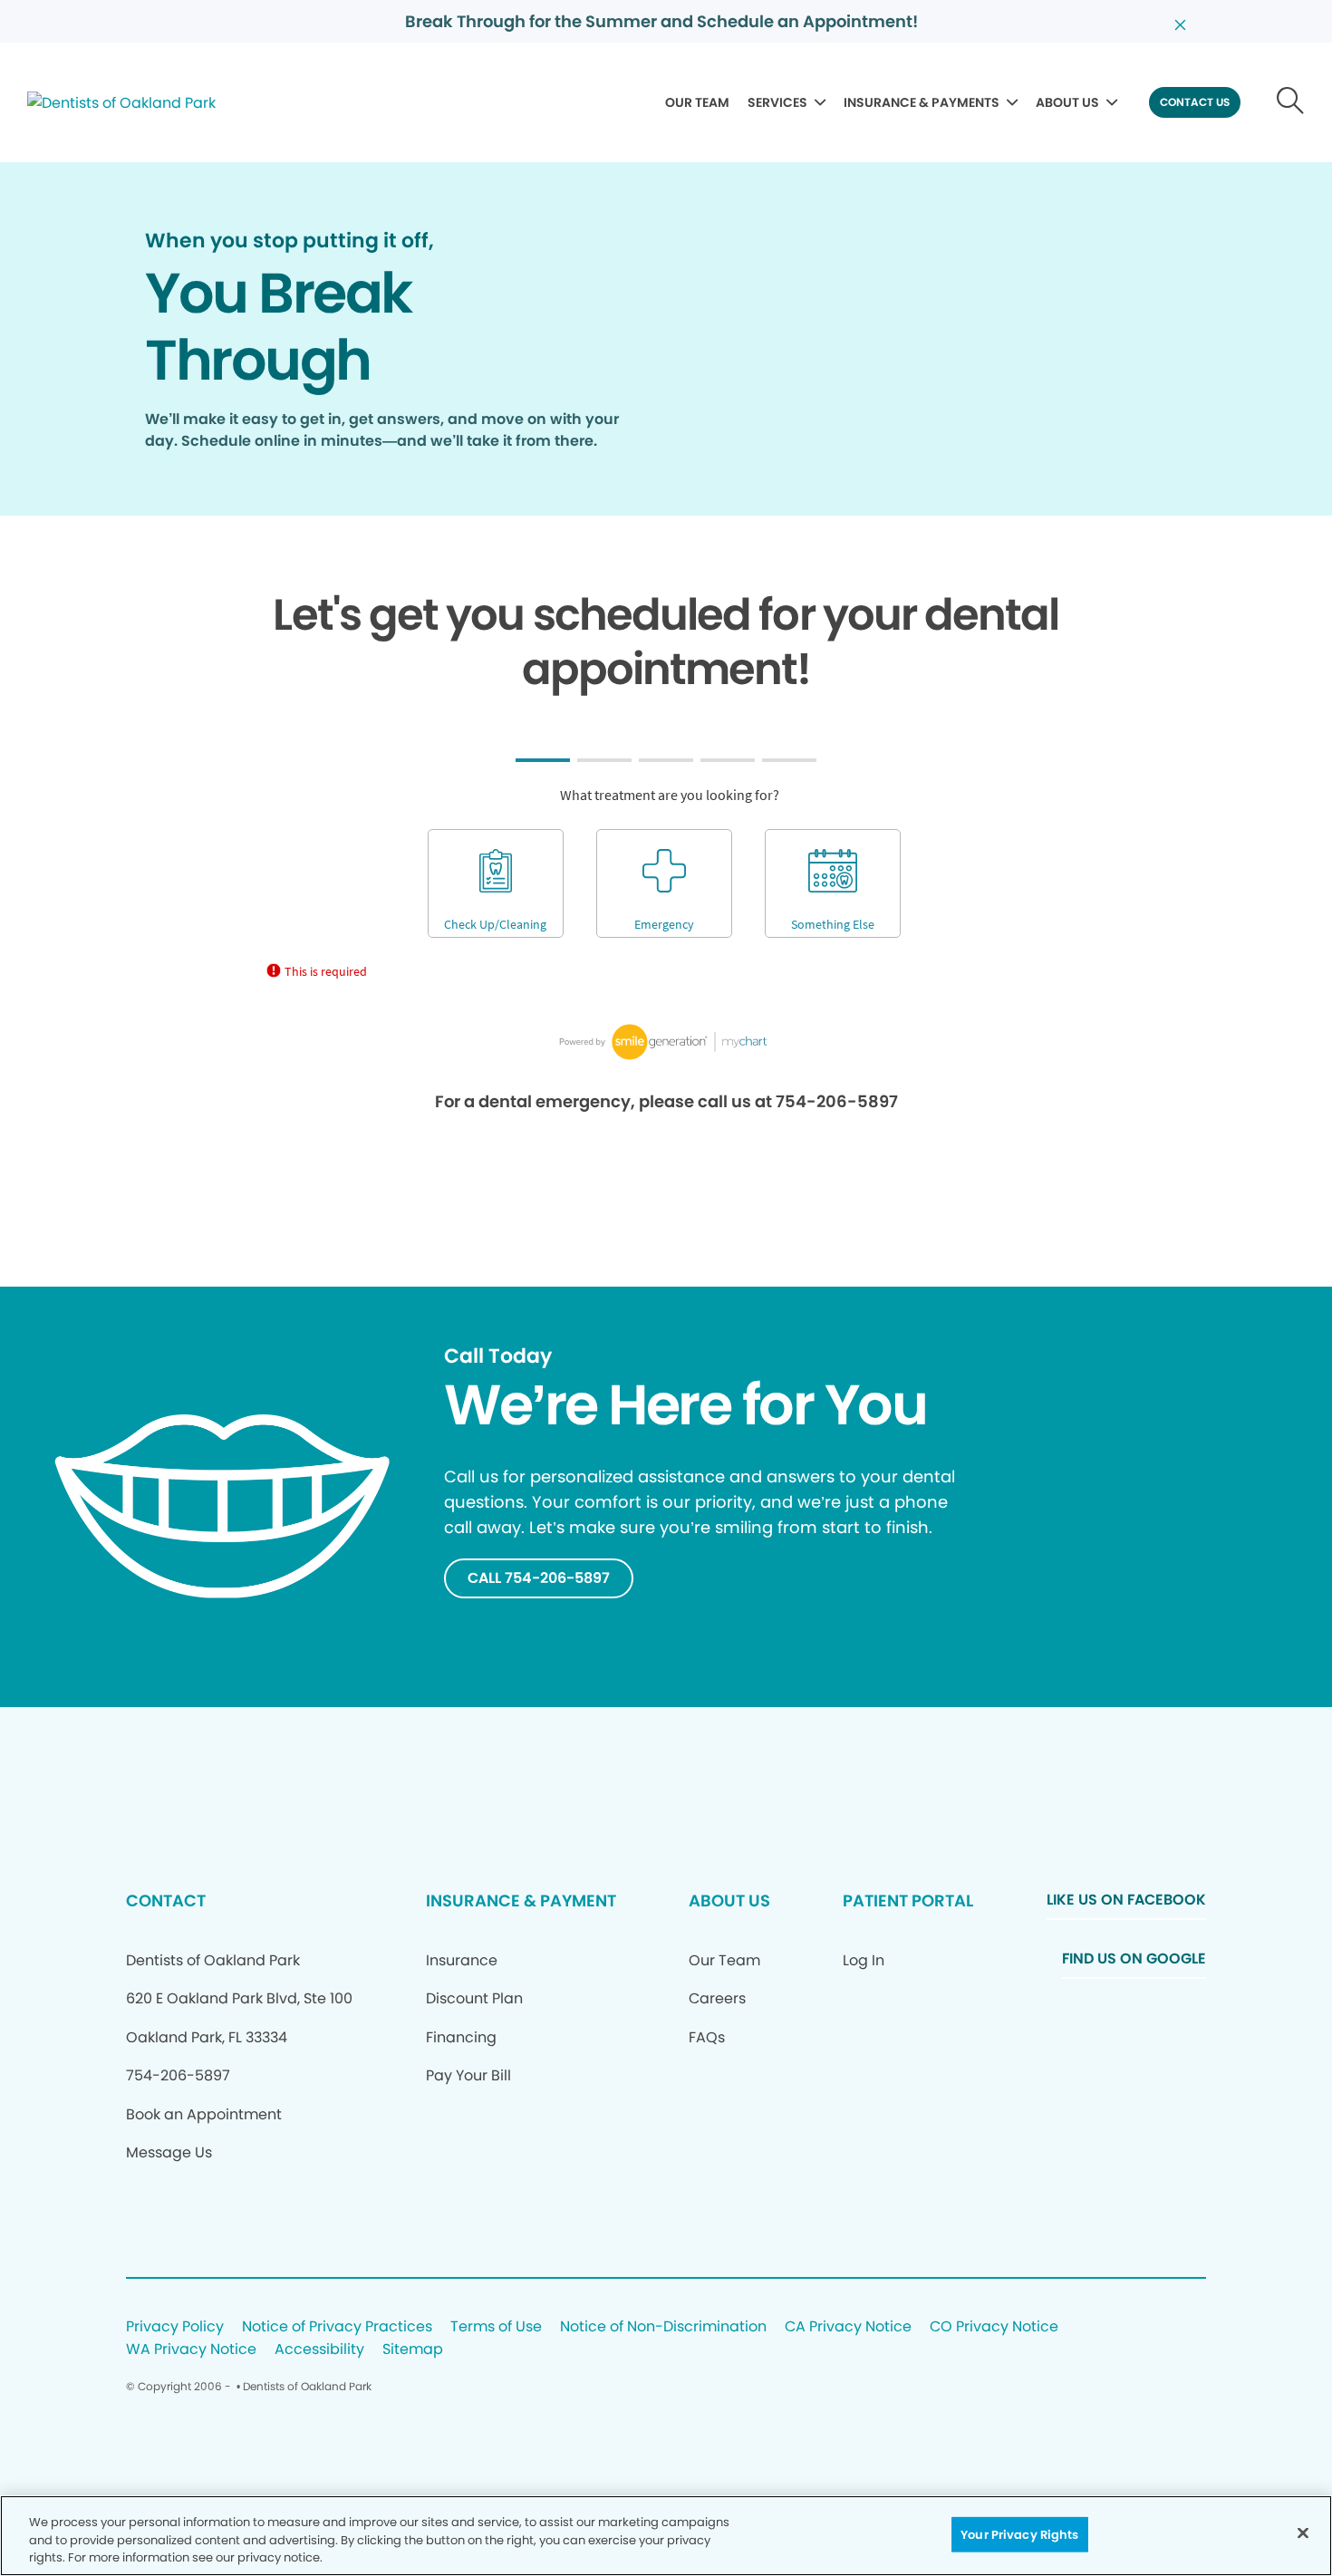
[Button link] (1291, 102)
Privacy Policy (175, 2327)
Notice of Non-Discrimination (663, 2327)
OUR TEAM (697, 102)
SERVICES (777, 102)
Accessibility (319, 2350)
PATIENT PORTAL (908, 1901)
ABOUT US (1067, 102)
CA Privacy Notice (848, 2327)
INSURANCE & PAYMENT (521, 1901)
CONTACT (166, 1901)
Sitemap (413, 2350)
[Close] (1303, 2533)
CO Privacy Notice (994, 2327)
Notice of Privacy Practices (337, 2327)
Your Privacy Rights (1019, 2534)
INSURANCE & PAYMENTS (922, 102)
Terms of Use (496, 2327)
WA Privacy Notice (191, 2350)
